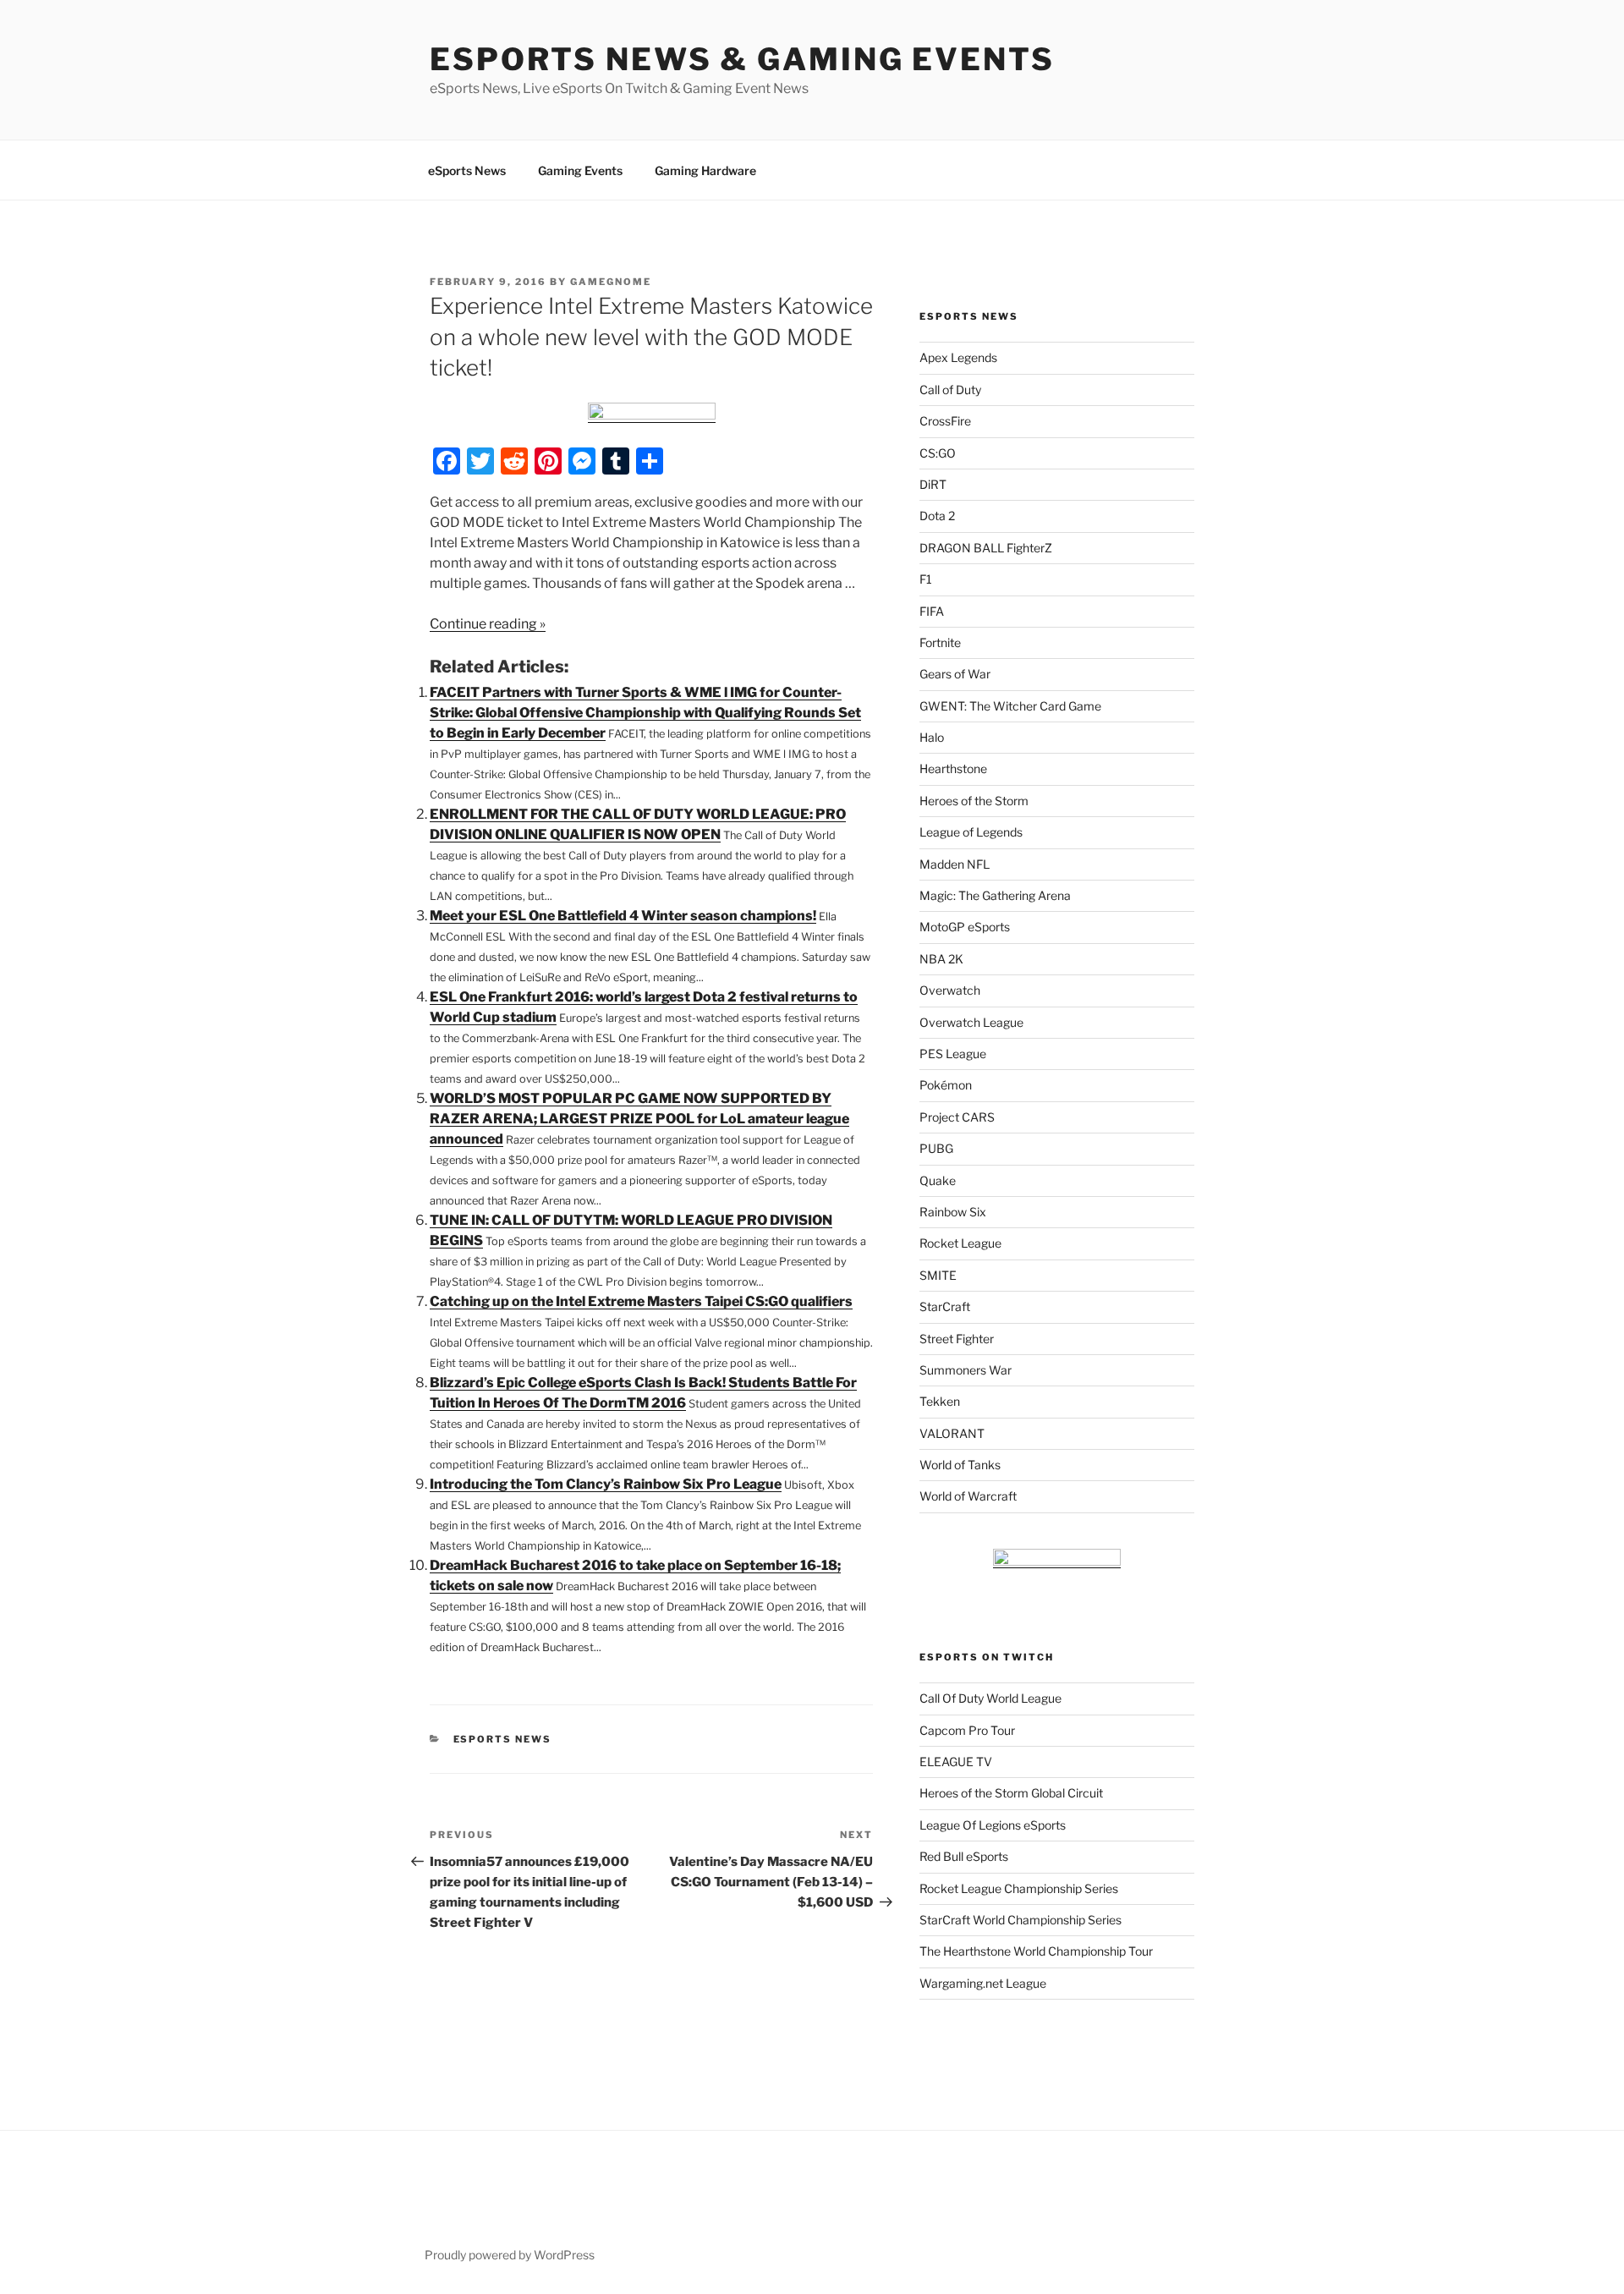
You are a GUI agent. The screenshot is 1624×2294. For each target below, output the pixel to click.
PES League (953, 1054)
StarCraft (945, 1306)
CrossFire (945, 421)
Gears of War (955, 674)
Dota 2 (937, 516)
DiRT (933, 484)
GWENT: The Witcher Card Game (1010, 706)
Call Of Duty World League (990, 1698)
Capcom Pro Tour (967, 1730)
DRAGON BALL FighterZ (986, 548)
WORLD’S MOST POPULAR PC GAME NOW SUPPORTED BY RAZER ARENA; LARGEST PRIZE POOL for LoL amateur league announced (639, 1119)
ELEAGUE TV (956, 1762)
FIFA (932, 611)
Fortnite (940, 642)
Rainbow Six (953, 1212)
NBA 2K (941, 959)
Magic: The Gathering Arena (995, 895)
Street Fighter (957, 1339)
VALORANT (952, 1433)
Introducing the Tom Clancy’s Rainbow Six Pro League (606, 1484)
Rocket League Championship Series (1019, 1888)
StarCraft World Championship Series (1020, 1920)
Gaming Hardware (705, 170)
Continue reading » (488, 624)
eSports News (467, 170)
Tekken (940, 1401)
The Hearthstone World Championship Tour (1036, 1951)
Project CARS (957, 1117)
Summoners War (966, 1370)
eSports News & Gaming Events (742, 59)
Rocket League (960, 1243)
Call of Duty (950, 390)
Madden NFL (955, 864)
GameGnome (611, 282)
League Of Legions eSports (993, 1825)
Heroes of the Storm (974, 801)
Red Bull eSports (964, 1856)
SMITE (938, 1275)
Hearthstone (953, 768)
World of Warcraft (968, 1496)
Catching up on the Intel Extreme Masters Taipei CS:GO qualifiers (641, 1301)
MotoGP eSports (965, 927)
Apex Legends (958, 357)
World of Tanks (960, 1465)
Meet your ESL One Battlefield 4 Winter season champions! (623, 916)
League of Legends (971, 832)
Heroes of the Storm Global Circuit (1011, 1793)
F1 (926, 579)
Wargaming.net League (983, 1983)
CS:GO (938, 453)
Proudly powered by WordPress (510, 2255)
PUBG (936, 1148)
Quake (938, 1180)
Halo (932, 737)
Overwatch (950, 990)
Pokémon (946, 1085)
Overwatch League (971, 1022)
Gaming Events (580, 170)
